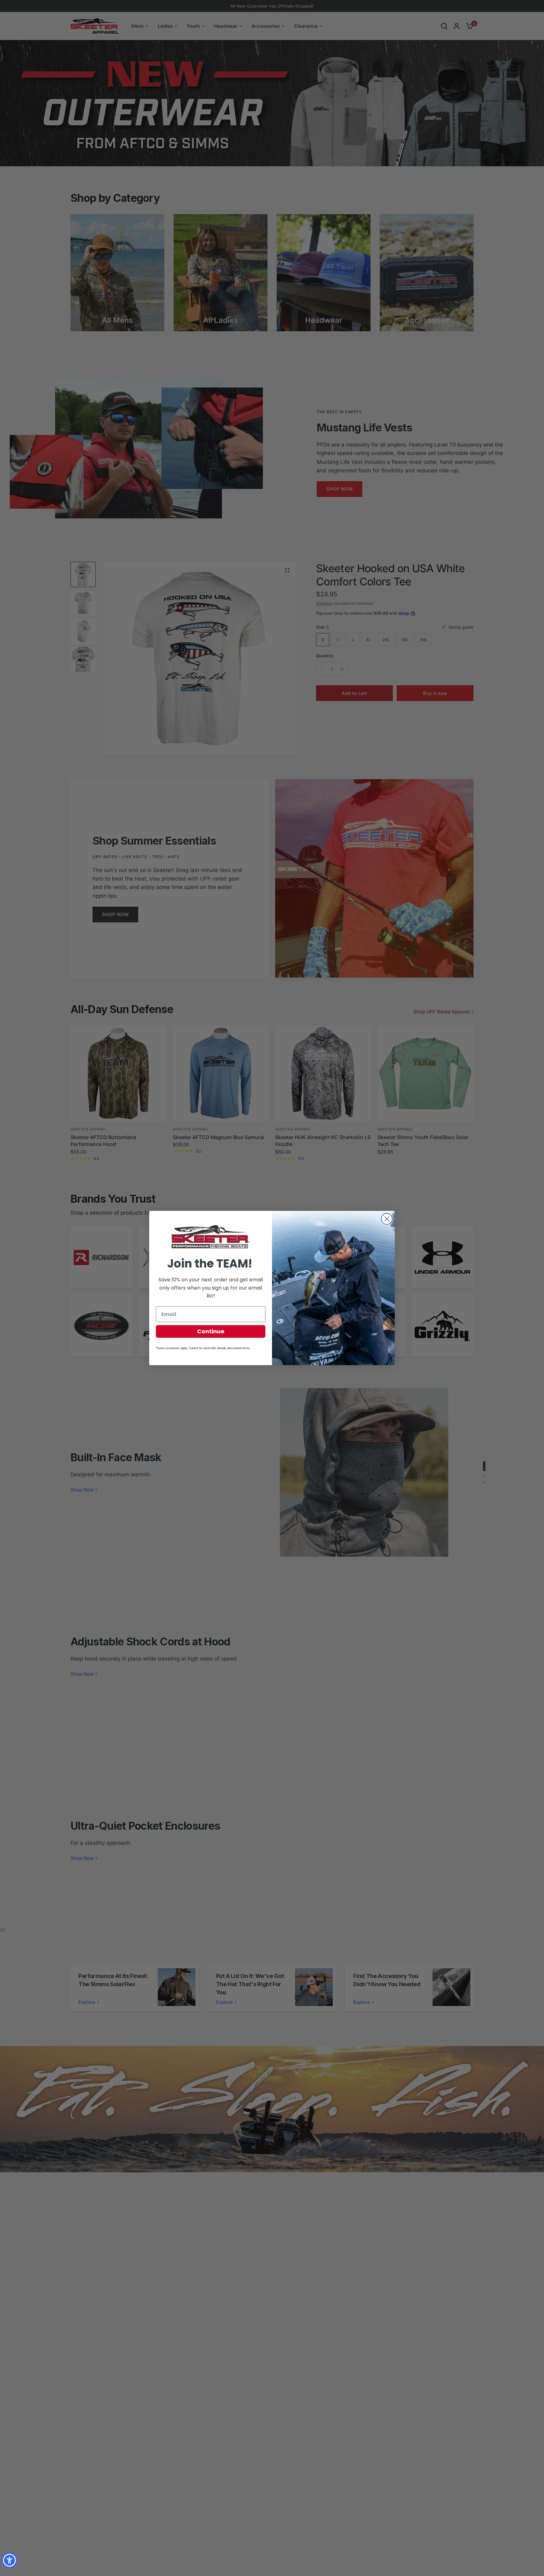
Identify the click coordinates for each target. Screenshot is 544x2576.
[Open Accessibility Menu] (9, 2560)
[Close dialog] (387, 1219)
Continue (211, 1331)
